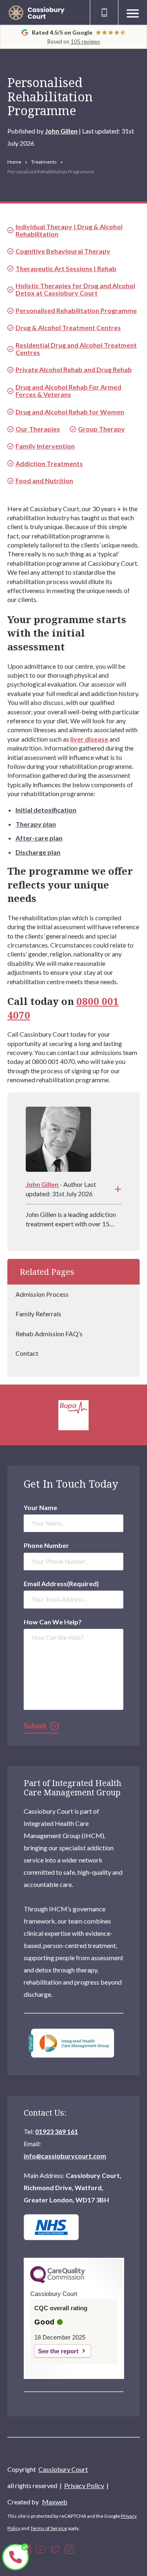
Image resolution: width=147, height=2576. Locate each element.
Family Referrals (38, 1314)
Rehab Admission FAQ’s (49, 1334)
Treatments (44, 162)
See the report (58, 2351)
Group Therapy (101, 429)
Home (14, 162)
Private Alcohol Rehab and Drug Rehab (74, 369)
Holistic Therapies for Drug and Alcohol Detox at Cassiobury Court (75, 289)
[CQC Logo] (58, 2281)
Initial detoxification (46, 810)
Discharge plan (38, 852)
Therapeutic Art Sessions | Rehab (66, 268)
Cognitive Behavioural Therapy (63, 251)
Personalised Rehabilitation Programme (76, 310)
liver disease (89, 739)
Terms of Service (49, 2528)
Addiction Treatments (49, 463)
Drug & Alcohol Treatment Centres (68, 327)
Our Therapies (38, 429)
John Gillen (61, 131)
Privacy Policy (84, 2485)
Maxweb (55, 2502)
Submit (35, 1726)
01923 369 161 (57, 2131)
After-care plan (39, 838)
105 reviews (85, 42)
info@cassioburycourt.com (65, 2156)
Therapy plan (36, 824)
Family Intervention (45, 446)
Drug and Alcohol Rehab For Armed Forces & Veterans (68, 391)
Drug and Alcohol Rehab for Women (70, 412)
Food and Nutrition (44, 480)
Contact (27, 1353)
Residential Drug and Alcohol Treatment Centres (76, 349)
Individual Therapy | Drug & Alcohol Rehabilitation (69, 230)
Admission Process (42, 1294)
